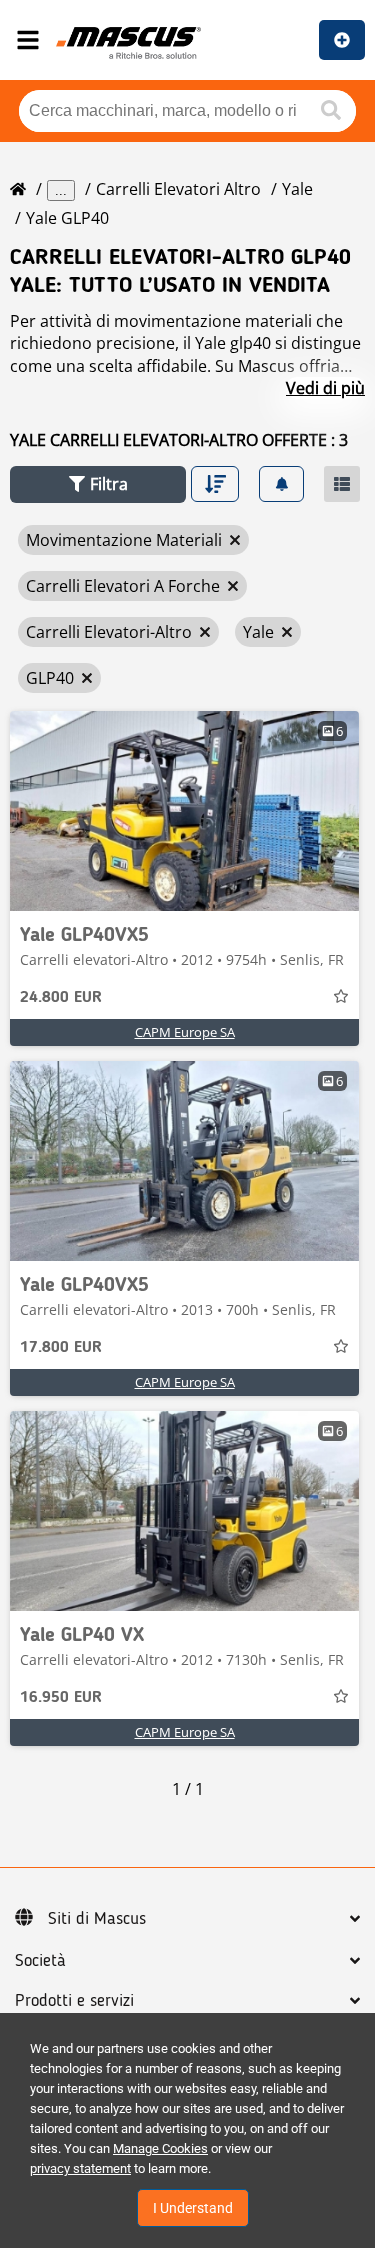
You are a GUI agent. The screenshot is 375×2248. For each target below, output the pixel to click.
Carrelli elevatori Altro (178, 189)
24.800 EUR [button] (61, 998)
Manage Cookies (160, 2148)
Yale (297, 189)
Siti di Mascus (97, 1919)
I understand (193, 2208)
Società (40, 1961)
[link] (184, 811)
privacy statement (80, 2168)
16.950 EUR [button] (61, 1698)
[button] (98, 484)
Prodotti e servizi (74, 2001)
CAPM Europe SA (185, 1032)
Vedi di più (325, 388)
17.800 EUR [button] (61, 1348)
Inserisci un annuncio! (342, 40)
